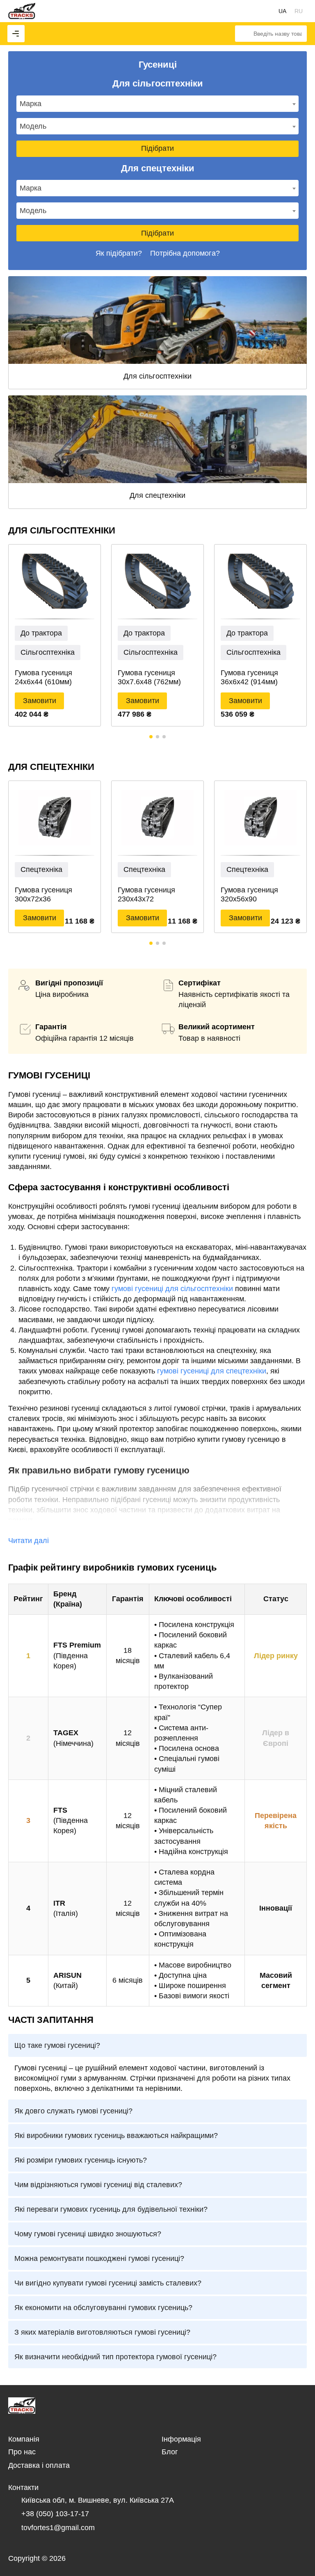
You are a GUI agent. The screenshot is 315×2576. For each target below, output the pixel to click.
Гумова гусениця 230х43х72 (146, 894)
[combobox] (157, 104)
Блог (170, 2452)
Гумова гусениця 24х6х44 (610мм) (43, 677)
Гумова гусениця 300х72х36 (43, 894)
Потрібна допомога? (185, 253)
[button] (151, 737)
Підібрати (157, 148)
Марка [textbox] (31, 104)
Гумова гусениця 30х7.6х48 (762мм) (149, 677)
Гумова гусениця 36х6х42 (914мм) (249, 677)
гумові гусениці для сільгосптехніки (172, 1289)
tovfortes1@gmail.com (58, 2528)
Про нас (22, 2452)
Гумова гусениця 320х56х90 (249, 894)
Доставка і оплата (39, 2465)
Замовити (40, 701)
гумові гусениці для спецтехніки (212, 1371)
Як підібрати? (119, 253)
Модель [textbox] (33, 126)
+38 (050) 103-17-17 (55, 2514)
